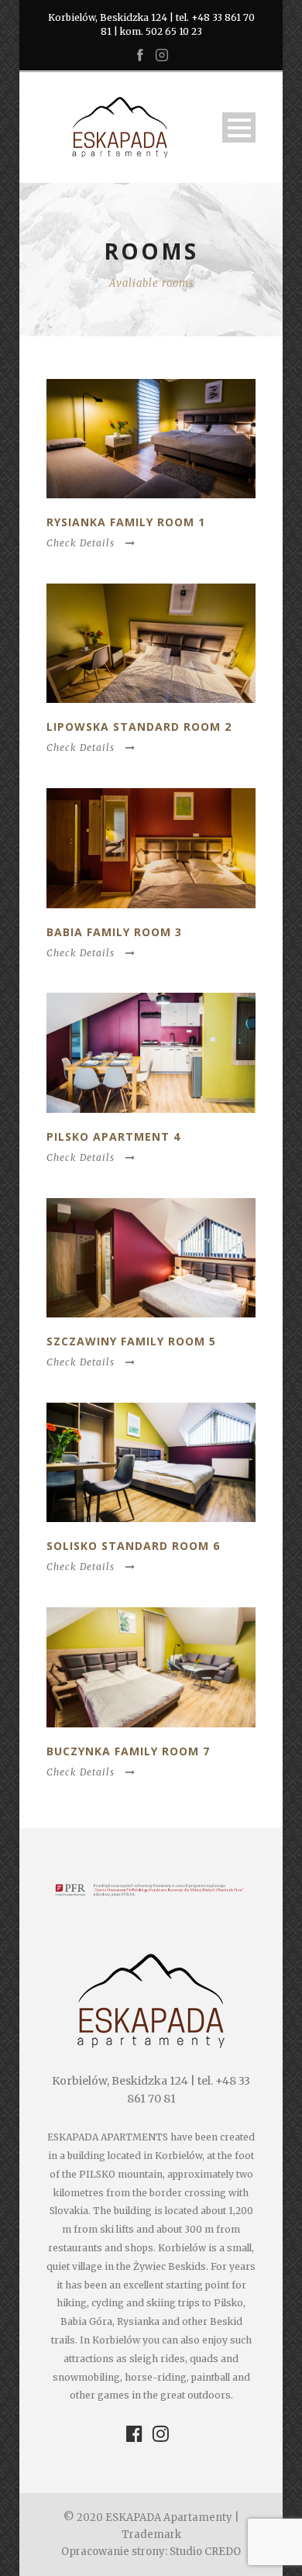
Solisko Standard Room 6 (133, 1546)
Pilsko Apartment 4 (113, 1136)
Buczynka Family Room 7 (128, 1751)
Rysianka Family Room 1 (126, 522)
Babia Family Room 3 (114, 932)
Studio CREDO (205, 2552)
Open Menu (239, 127)
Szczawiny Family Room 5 (131, 1341)
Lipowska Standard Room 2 (139, 727)
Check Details (81, 543)
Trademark (151, 2535)
